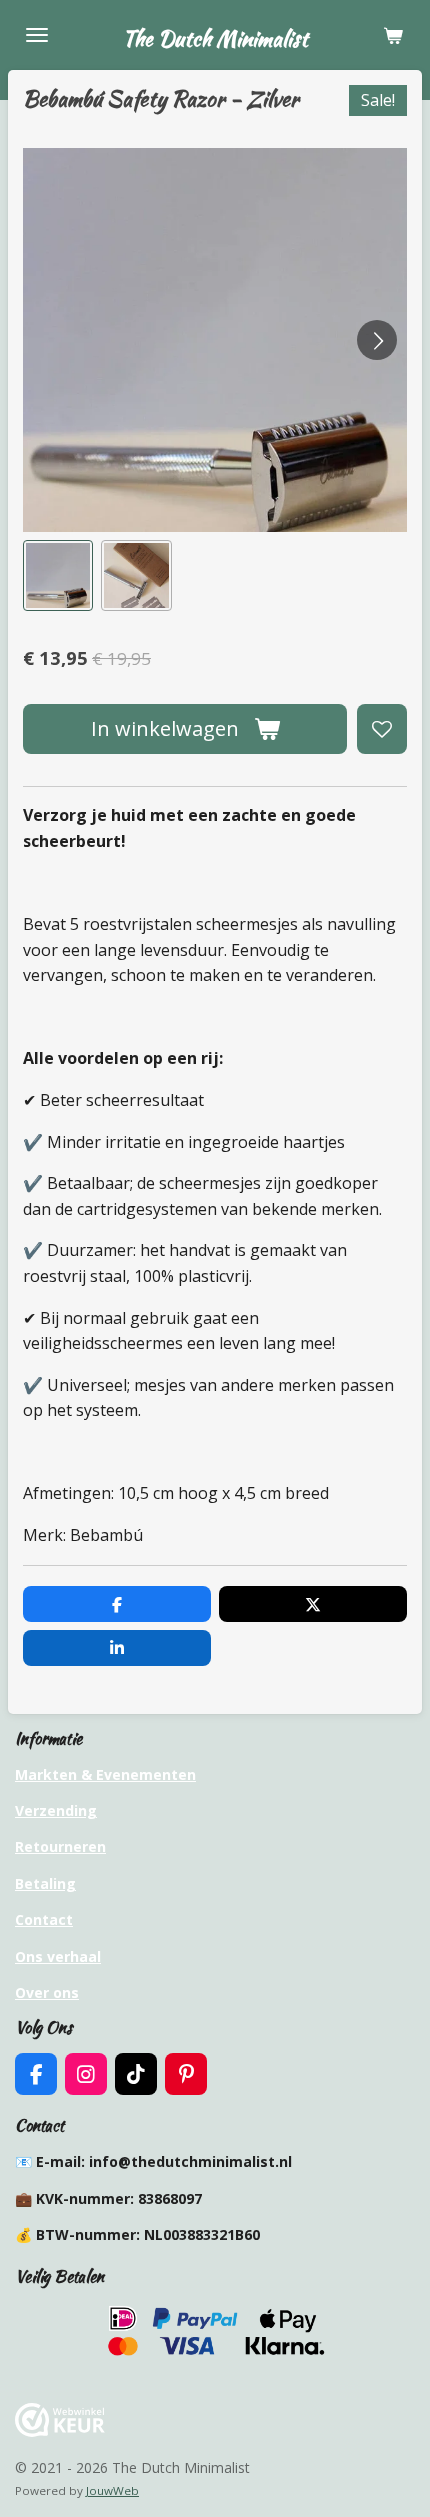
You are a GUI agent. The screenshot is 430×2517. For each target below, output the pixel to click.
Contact (44, 1919)
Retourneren (60, 1846)
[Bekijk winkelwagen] (393, 35)
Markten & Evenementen (105, 1774)
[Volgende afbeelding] (377, 340)
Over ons (47, 1992)
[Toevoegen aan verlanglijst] (382, 729)
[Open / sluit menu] (37, 35)
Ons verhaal (58, 1956)
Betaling (45, 1883)
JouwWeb (112, 2490)
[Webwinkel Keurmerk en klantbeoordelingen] (60, 2431)
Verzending (56, 1810)
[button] (58, 575)
